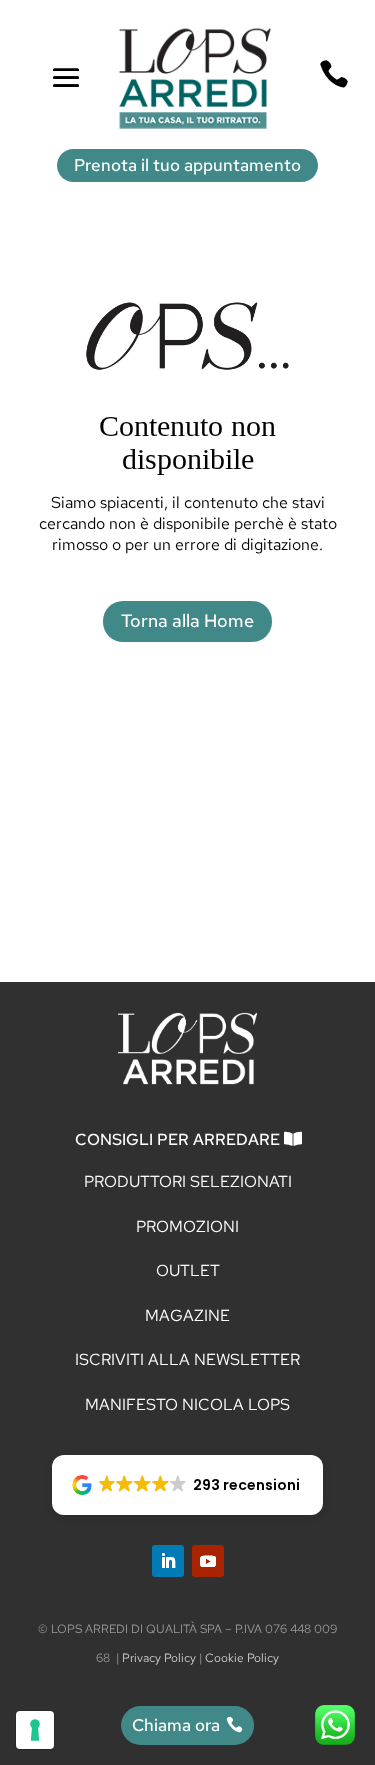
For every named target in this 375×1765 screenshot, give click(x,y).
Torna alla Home (187, 620)
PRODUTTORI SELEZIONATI (188, 1181)
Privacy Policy (159, 1658)
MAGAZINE (187, 1315)
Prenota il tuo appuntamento (187, 165)
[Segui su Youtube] (208, 1561)
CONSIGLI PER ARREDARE (177, 1139)
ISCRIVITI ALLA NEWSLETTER (187, 1359)
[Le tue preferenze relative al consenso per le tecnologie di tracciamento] (35, 1730)
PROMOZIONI (187, 1226)
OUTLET (188, 1270)
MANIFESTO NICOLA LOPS (187, 1404)
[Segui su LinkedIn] (168, 1561)
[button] (188, 1485)
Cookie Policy (242, 1658)
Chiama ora (176, 1725)
